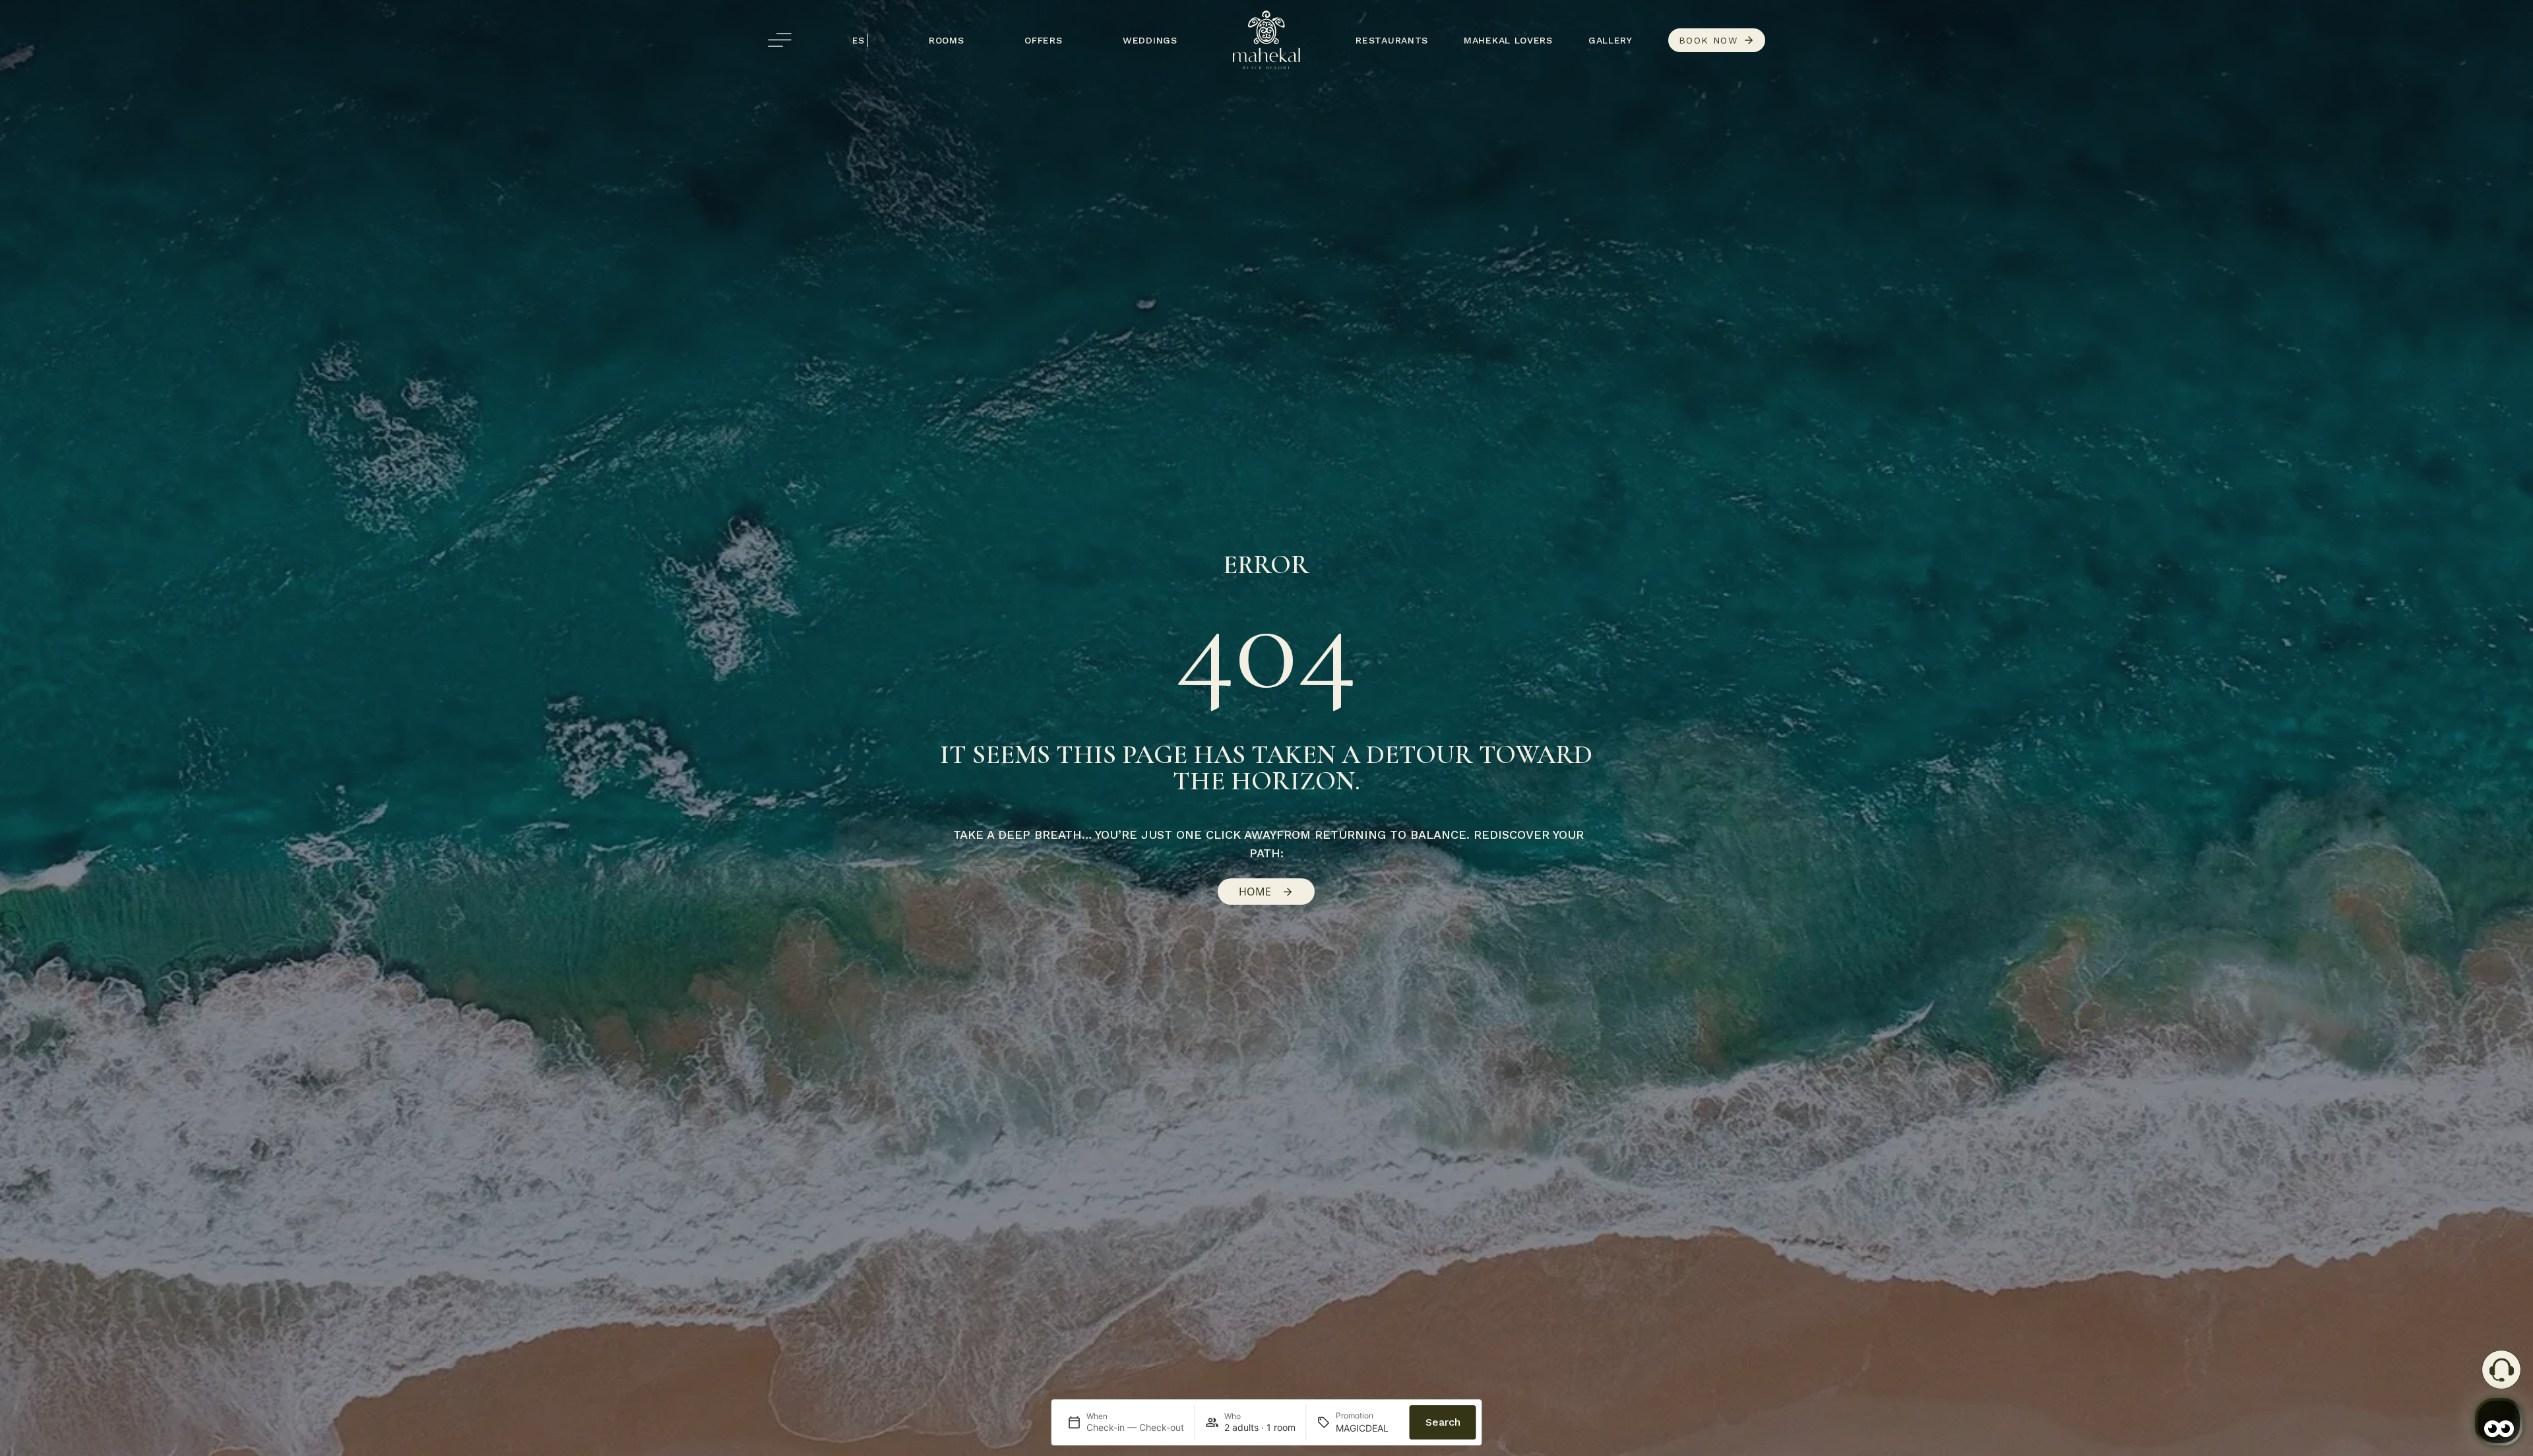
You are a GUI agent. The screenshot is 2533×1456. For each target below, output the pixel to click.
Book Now (1708, 40)
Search (1443, 1422)
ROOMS (947, 40)
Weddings (1150, 40)
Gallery (1610, 40)
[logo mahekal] (1266, 40)
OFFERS (1043, 40)
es (859, 40)
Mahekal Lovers (1508, 40)
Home (1255, 892)
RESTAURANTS (1392, 40)
